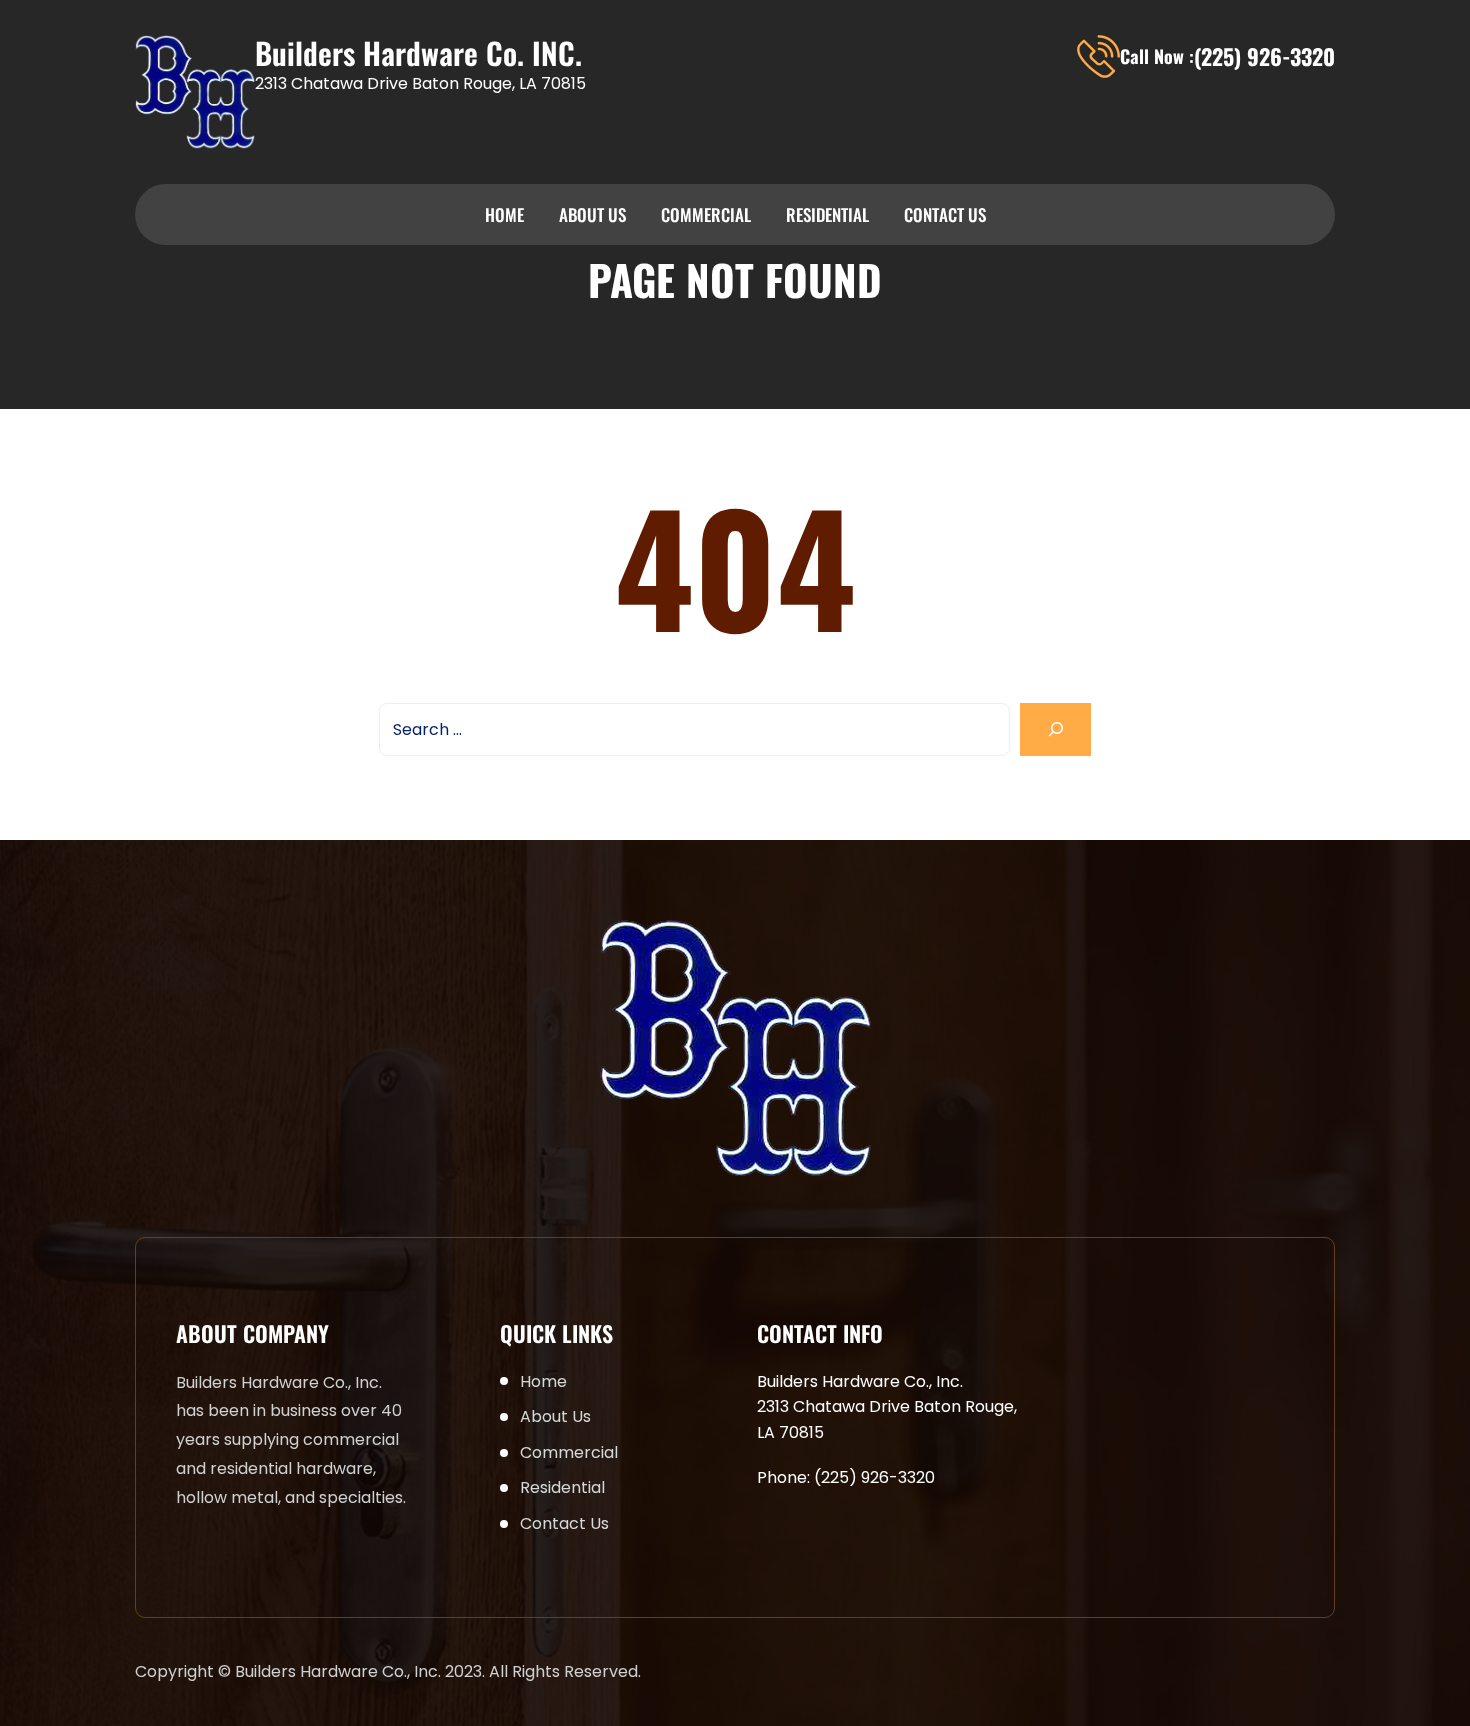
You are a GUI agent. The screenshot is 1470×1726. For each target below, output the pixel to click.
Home (504, 214)
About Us (592, 214)
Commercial (706, 214)
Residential (827, 214)
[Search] (1055, 729)
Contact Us (945, 214)
